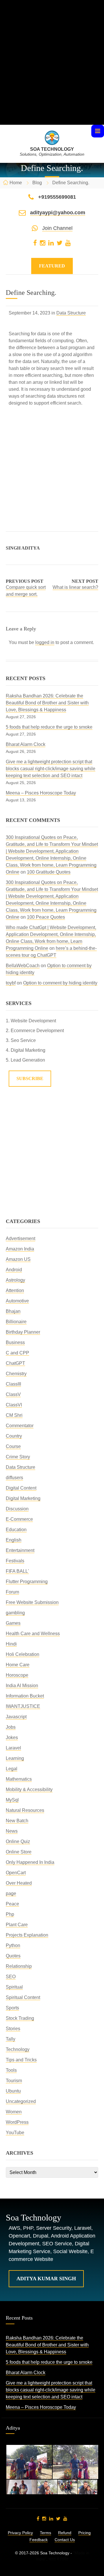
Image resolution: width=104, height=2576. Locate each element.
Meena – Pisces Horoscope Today (41, 793)
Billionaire (16, 1322)
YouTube (15, 2133)
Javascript (16, 1717)
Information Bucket (25, 1696)
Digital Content (21, 1488)
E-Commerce (19, 1519)
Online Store (19, 1852)
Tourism (14, 2081)
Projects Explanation (27, 1935)
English (14, 1540)
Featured (52, 266)
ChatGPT (15, 1363)
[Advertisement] (52, 73)
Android (14, 1270)
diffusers (14, 1478)
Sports (12, 2008)
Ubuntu (13, 2091)
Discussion (17, 1509)
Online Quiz (18, 1841)
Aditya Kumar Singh (46, 2279)
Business (15, 1342)
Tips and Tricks (21, 2060)
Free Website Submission (32, 1602)
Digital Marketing (23, 1498)
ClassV (13, 1394)
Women (14, 2112)
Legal (12, 1769)
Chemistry (16, 1374)
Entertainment (20, 1550)
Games (13, 1623)
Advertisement (21, 1238)
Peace (12, 1904)
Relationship (19, 1966)
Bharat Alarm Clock (26, 744)
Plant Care (17, 1925)
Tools (11, 2070)
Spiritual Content (23, 1997)
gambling (15, 1613)
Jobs (11, 1727)
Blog (37, 183)
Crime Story (18, 1457)
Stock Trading (20, 2018)
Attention (15, 1290)
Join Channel (57, 228)
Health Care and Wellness (33, 1634)
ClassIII (13, 1384)
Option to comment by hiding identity (60, 983)
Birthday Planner (23, 1332)
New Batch (17, 1821)
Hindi (11, 1644)
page (11, 1893)
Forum (12, 1592)
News (12, 1831)
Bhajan (13, 1311)
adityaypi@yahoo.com (58, 213)
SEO (11, 1977)
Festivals (15, 1561)
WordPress (17, 2122)
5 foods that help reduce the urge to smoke (49, 727)
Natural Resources (25, 1810)
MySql (12, 1800)
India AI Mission (22, 1686)
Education (16, 1530)
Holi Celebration (23, 1654)
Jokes (12, 1738)
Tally (11, 2039)
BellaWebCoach (23, 966)
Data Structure (71, 313)
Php (10, 1914)
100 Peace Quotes (46, 917)
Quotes (13, 1956)
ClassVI (14, 1405)
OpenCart (16, 1873)
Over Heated (19, 1883)
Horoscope (17, 1675)
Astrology (15, 1280)
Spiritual (14, 1987)
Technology (18, 2049)
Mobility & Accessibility (29, 1789)
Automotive (17, 1301)
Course (13, 1446)
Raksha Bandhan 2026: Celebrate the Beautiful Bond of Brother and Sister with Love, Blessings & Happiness (47, 703)
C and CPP (17, 1353)
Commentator (20, 1426)
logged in (45, 642)
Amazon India (20, 1249)
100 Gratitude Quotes (49, 872)
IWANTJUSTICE (23, 1706)
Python (13, 1945)
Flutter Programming (27, 1582)
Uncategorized (21, 2101)
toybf (11, 983)
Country (14, 1436)
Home (16, 183)
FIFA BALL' (17, 1571)
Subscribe (30, 1078)
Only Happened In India (30, 1862)
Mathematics (19, 1779)
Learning (15, 1758)
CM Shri (14, 1415)
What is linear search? (75, 587)
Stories (13, 2029)
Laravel (13, 1748)
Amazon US (18, 1259)
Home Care (18, 1665)
